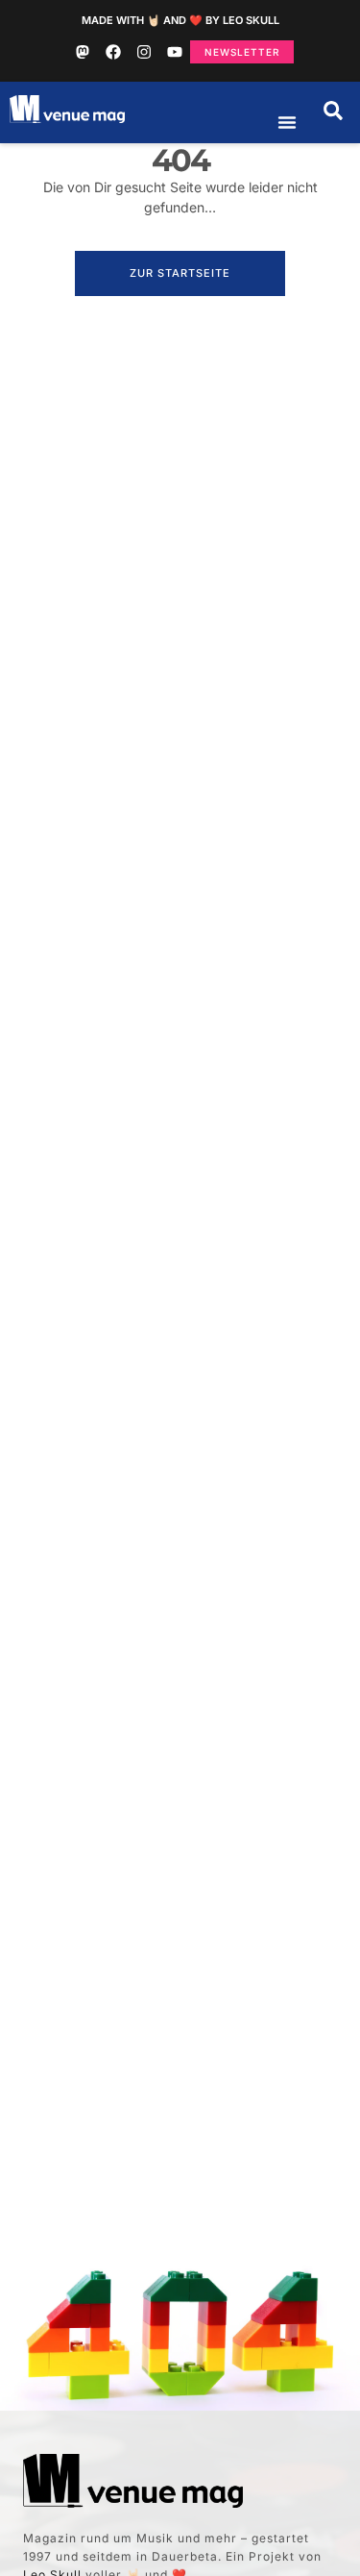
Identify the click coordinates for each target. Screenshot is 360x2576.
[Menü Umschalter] (287, 122)
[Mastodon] (83, 52)
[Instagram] (144, 52)
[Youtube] (175, 52)
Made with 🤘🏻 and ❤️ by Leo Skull (180, 20)
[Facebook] (113, 52)
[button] (333, 111)
